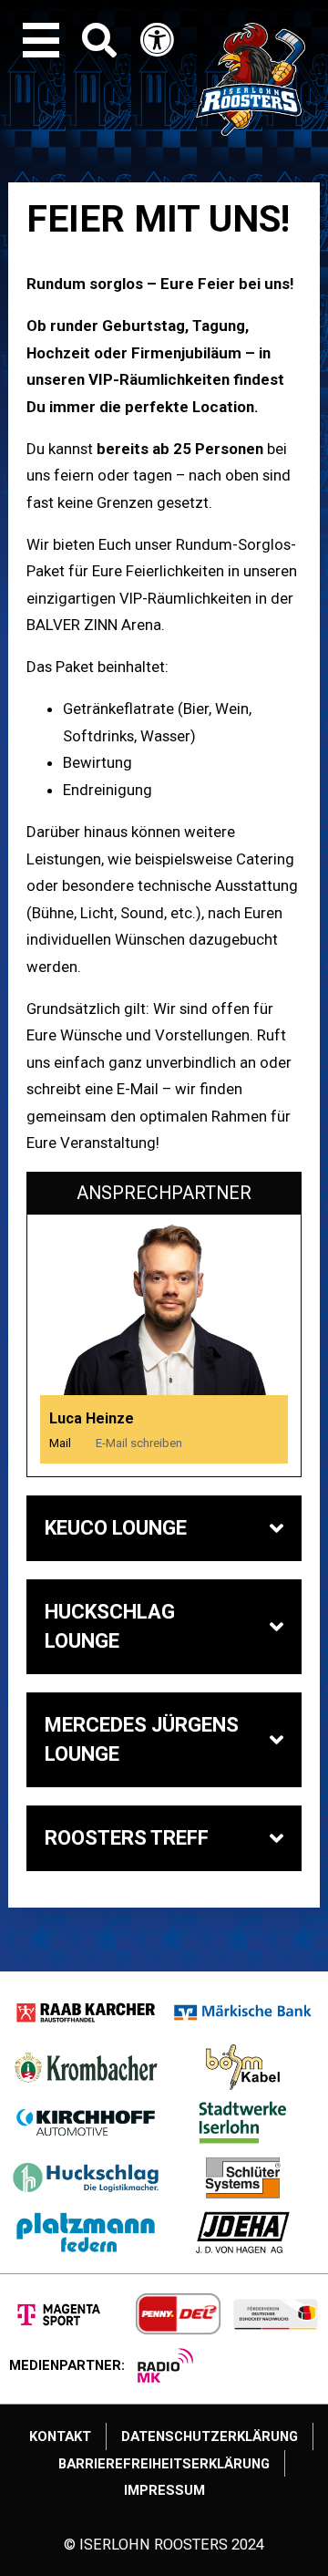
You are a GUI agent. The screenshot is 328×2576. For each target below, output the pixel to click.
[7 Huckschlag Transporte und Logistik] (86, 2178)
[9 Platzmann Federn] (86, 2232)
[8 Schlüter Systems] (243, 2178)
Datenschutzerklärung (210, 2436)
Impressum (164, 2490)
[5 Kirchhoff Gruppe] (86, 2122)
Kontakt (60, 2436)
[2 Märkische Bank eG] (243, 2012)
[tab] (164, 1528)
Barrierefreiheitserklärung (164, 2464)
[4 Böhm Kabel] (243, 2067)
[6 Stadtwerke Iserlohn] (243, 2122)
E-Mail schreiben (139, 1443)
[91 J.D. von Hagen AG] (243, 2232)
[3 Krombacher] (86, 2067)
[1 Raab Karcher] (86, 2012)
